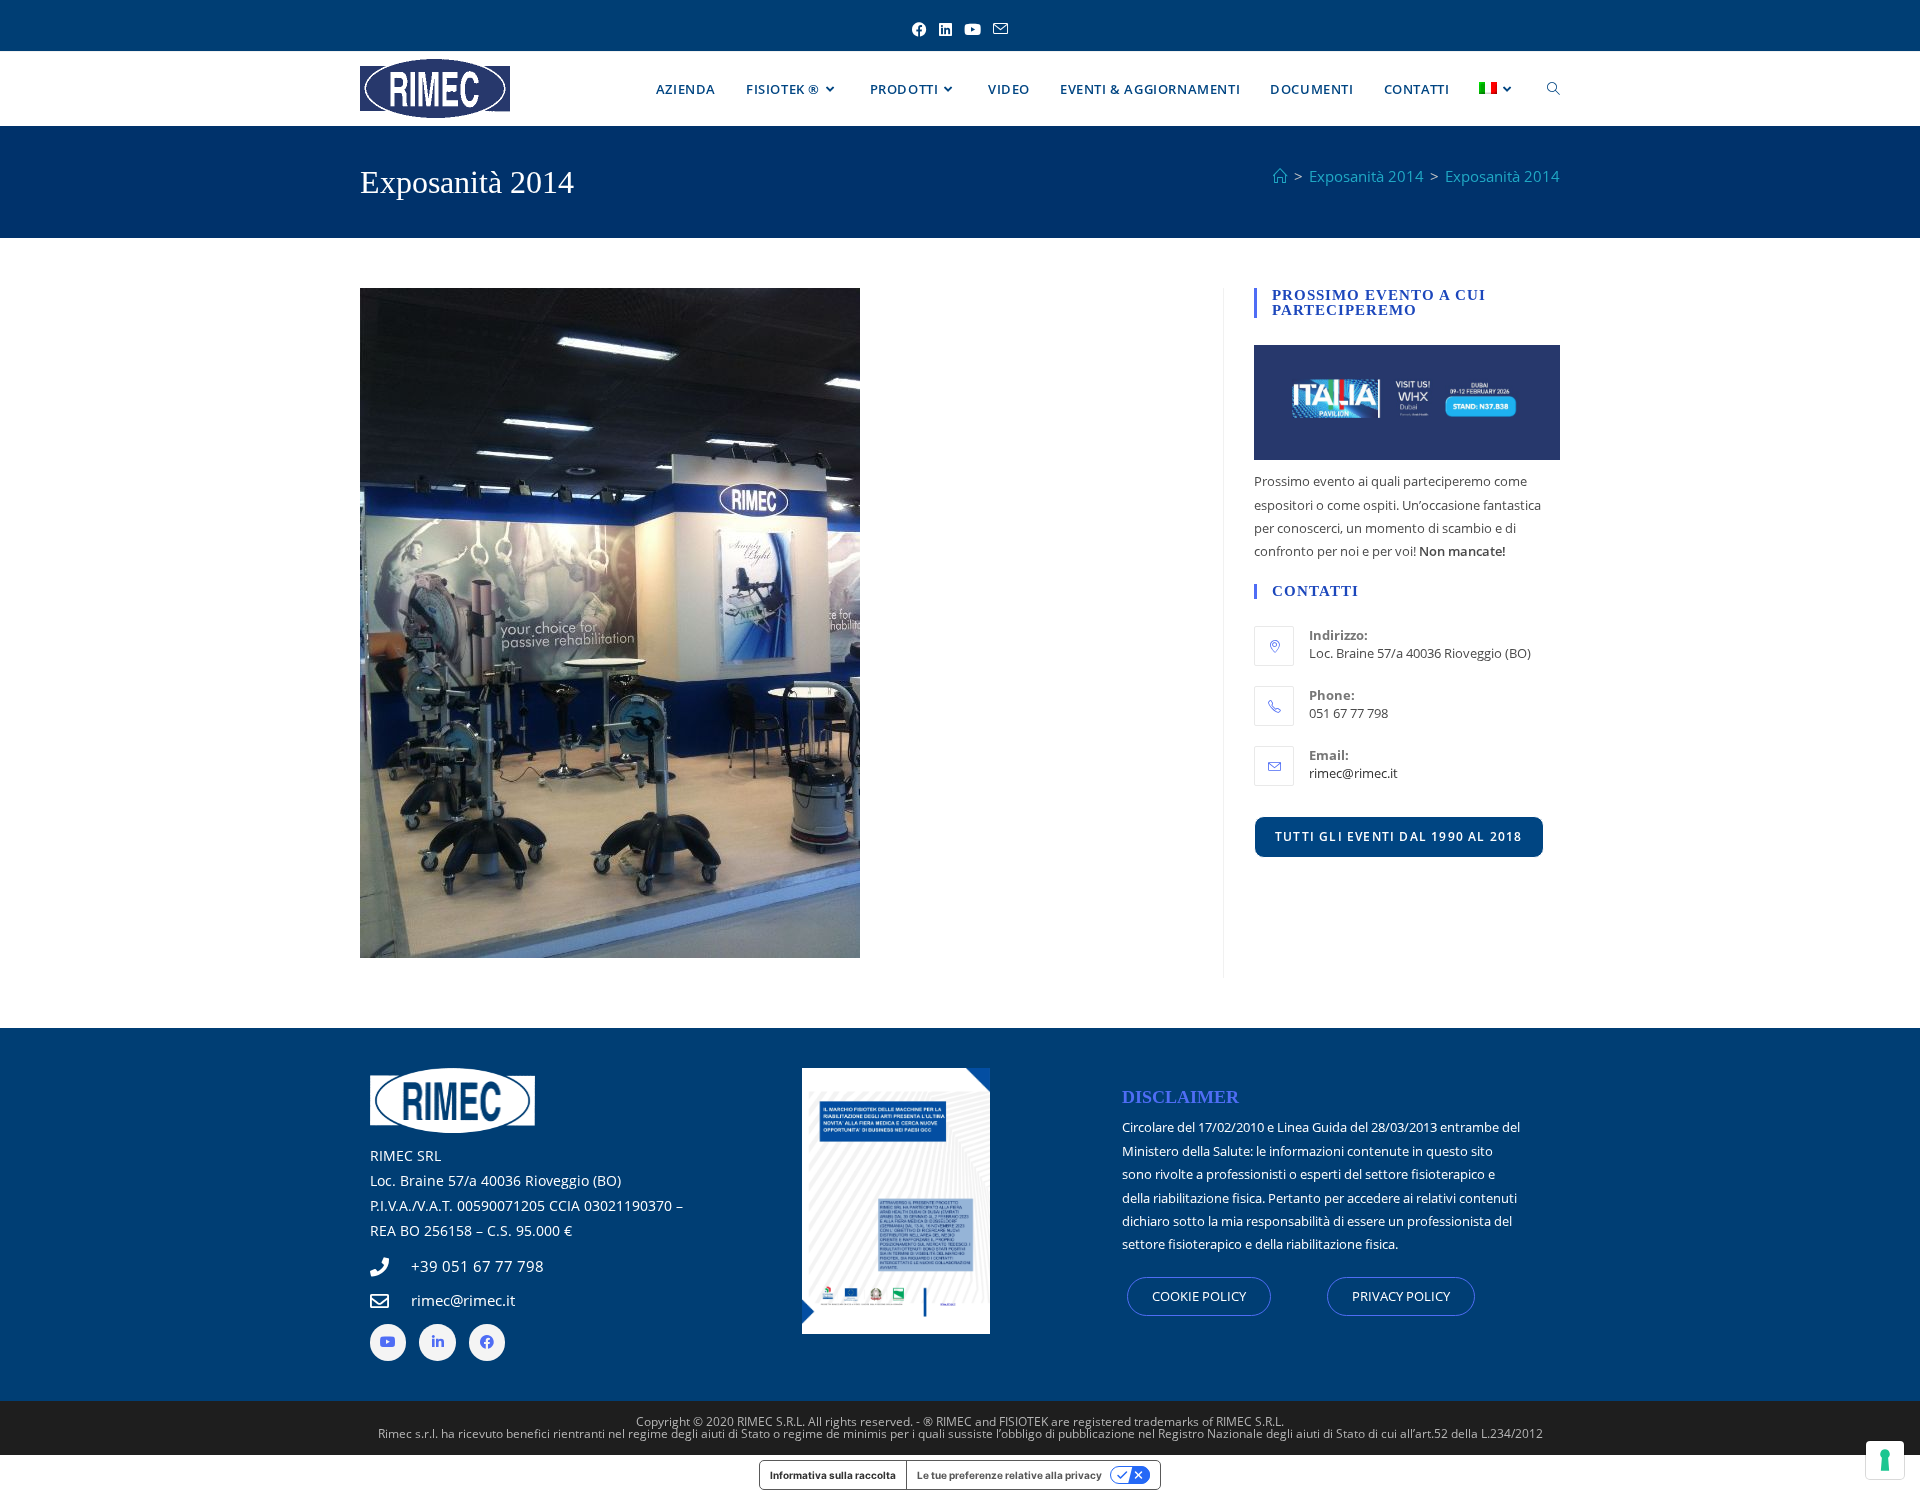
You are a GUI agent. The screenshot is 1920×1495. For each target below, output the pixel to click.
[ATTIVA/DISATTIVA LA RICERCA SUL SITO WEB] (1553, 89)
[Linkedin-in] (437, 1342)
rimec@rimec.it (1353, 773)
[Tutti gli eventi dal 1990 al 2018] (1399, 836)
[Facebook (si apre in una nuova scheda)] (919, 29)
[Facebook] (487, 1342)
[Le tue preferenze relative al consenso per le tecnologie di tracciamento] (1885, 1460)
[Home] (1280, 176)
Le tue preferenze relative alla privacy (1009, 1475)
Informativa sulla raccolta (833, 1475)
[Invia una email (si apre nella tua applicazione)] (1000, 29)
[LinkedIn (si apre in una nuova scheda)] (945, 29)
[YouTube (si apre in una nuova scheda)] (972, 29)
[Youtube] (388, 1342)
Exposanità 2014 (1502, 176)
